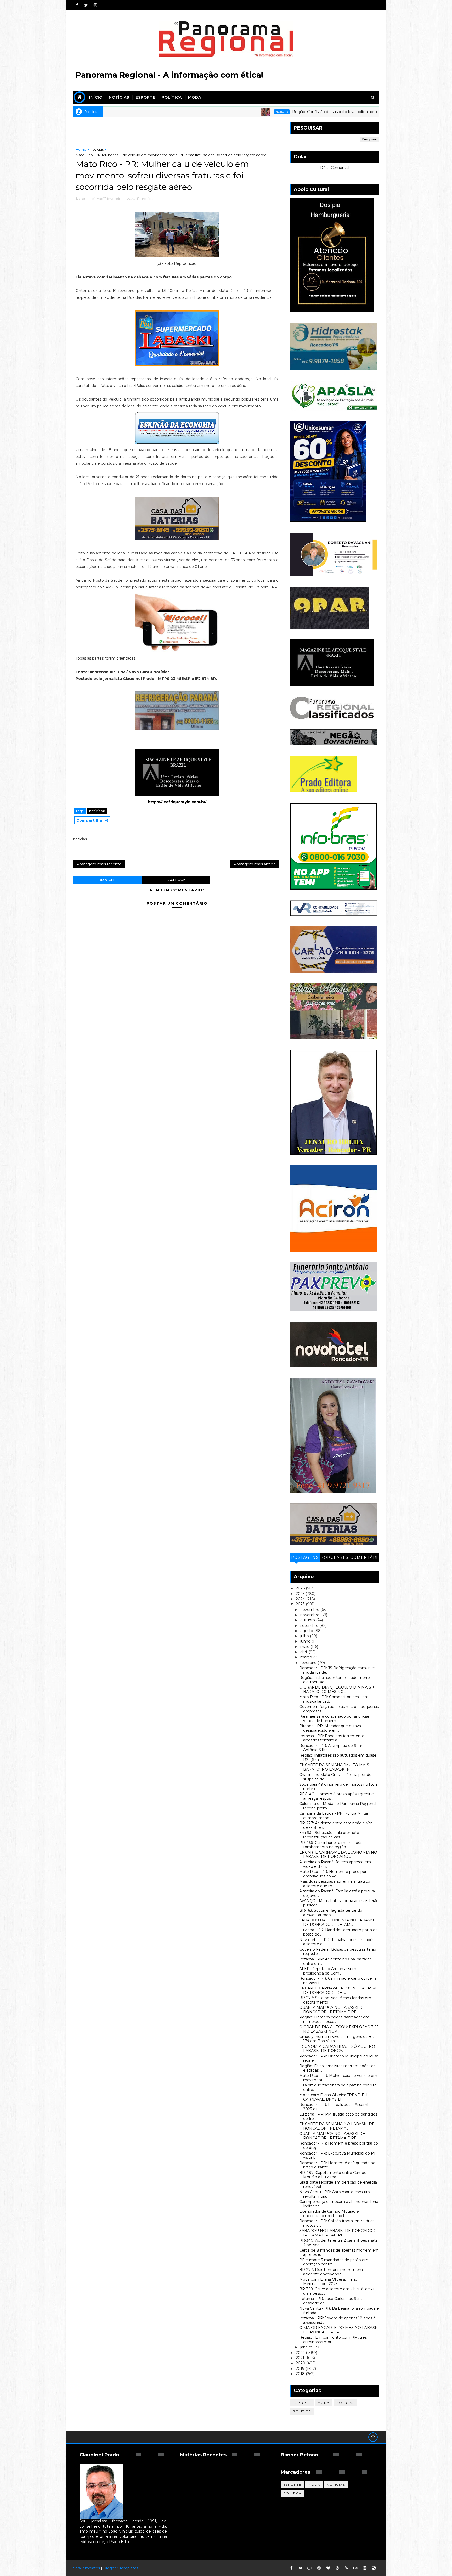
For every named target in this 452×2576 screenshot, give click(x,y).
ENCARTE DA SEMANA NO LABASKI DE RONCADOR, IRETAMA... (337, 2126)
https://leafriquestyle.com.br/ (177, 802)
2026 (301, 1588)
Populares (335, 1557)
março (307, 1657)
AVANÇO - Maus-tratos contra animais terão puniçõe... (339, 1903)
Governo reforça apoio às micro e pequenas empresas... (339, 1709)
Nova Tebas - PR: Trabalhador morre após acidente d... (337, 1942)
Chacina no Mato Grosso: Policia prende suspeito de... (335, 1777)
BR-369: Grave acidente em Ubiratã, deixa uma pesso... (337, 2291)
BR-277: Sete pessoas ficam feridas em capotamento (335, 2000)
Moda (195, 97)
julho (305, 1636)
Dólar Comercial (335, 168)
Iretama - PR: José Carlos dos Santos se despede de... (335, 2301)
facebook (176, 880)
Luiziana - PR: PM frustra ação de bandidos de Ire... (338, 2116)
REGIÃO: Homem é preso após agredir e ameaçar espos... (337, 1796)
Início (96, 97)
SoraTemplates (86, 2568)
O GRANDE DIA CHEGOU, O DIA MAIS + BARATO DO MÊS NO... (337, 1689)
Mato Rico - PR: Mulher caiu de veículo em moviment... (338, 2078)
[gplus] (310, 2568)
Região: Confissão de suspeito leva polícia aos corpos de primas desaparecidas (254, 112)
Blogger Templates (121, 2568)
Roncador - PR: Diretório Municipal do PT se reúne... (339, 2058)
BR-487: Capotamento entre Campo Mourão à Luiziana (333, 2175)
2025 (301, 1594)
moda (324, 2403)
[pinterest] (319, 2568)
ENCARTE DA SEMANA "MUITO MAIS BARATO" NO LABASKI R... (334, 1767)
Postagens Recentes (305, 1558)
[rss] (346, 2568)
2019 (301, 2369)
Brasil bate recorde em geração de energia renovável (338, 2184)
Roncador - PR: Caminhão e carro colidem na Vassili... (338, 1981)
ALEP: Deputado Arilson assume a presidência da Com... (330, 1971)
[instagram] (95, 5)
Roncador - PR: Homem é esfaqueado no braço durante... (337, 2165)
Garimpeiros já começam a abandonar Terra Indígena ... (339, 2204)
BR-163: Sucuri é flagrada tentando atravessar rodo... (331, 1913)
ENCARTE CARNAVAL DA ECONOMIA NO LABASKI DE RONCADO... (338, 1855)
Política (172, 97)
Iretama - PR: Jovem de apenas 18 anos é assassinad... (337, 2320)
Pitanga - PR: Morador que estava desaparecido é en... (330, 1728)
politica (302, 2411)
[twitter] (86, 5)
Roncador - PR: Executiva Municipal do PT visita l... (337, 2155)
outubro (308, 1620)
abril (304, 1652)
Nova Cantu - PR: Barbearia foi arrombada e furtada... (339, 2311)
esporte (302, 2403)
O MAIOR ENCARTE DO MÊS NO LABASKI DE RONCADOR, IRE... (339, 2330)
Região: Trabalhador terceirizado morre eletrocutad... (335, 1680)
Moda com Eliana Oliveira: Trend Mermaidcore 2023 (328, 2282)
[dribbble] (337, 2568)
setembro (310, 1626)
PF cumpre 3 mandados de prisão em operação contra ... (334, 2262)
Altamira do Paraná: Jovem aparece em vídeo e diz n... (335, 1864)
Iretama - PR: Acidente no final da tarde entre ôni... (336, 1961)
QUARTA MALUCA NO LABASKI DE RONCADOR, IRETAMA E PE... (332, 2010)
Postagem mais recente (99, 864)
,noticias (148, 199)
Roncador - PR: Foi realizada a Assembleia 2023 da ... (337, 2107)
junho (306, 1641)
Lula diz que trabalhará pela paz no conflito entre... (338, 2087)
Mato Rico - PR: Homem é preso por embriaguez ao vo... (333, 1874)
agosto (307, 1631)
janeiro (307, 2347)
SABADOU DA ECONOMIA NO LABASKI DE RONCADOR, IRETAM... (337, 1922)
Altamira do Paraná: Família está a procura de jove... (337, 1893)
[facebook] (77, 5)
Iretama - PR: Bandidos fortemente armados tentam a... (332, 1738)
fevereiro (309, 1663)
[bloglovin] (328, 2568)
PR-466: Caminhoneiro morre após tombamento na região (331, 1845)
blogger (107, 880)
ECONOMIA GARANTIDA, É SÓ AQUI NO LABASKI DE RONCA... (337, 2049)
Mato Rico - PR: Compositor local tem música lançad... (334, 1699)
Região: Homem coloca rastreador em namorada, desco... (334, 2019)
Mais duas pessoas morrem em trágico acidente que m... (335, 1884)
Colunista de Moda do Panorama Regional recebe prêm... (338, 1806)
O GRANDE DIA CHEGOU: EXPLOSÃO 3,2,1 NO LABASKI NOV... (339, 2029)
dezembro (310, 1610)
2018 (301, 2374)
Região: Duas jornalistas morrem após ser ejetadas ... (337, 2068)
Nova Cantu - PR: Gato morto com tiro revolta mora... (335, 2194)
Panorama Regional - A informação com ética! (169, 75)
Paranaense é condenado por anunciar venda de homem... (334, 1719)
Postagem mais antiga (255, 864)
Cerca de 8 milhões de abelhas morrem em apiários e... (339, 2252)
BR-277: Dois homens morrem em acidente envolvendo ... (331, 2272)
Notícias (119, 97)
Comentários (364, 1558)
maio (305, 1647)
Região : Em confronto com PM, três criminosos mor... (333, 2340)
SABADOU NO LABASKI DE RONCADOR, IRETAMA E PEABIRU (338, 2233)
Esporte (145, 97)
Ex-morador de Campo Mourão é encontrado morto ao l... (329, 2214)
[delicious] (374, 2568)
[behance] (355, 2568)
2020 (301, 2363)
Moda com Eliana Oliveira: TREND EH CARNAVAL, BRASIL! (333, 2097)
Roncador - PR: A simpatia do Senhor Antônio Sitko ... (333, 1748)
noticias (173, 112)
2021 (301, 2358)
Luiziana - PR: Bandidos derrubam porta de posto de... (338, 1932)
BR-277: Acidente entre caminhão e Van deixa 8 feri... (336, 1825)
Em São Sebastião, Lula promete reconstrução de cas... (329, 1835)
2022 (301, 2353)
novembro (310, 1615)
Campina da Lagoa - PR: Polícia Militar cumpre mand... (334, 1816)
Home (81, 149)
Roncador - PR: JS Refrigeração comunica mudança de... (337, 1670)
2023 (301, 1604)
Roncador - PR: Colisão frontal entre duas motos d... (337, 2223)
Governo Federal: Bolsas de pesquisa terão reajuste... (338, 1952)
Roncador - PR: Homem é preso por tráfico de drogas (339, 2145)
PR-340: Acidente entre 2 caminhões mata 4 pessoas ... (338, 2243)
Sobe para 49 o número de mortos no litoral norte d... (339, 1787)
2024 (301, 1599)
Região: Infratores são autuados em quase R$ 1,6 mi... (338, 1757)
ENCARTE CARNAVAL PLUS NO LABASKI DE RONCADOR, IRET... (338, 1990)
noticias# (97, 811)
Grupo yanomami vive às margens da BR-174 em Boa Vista (337, 2039)
